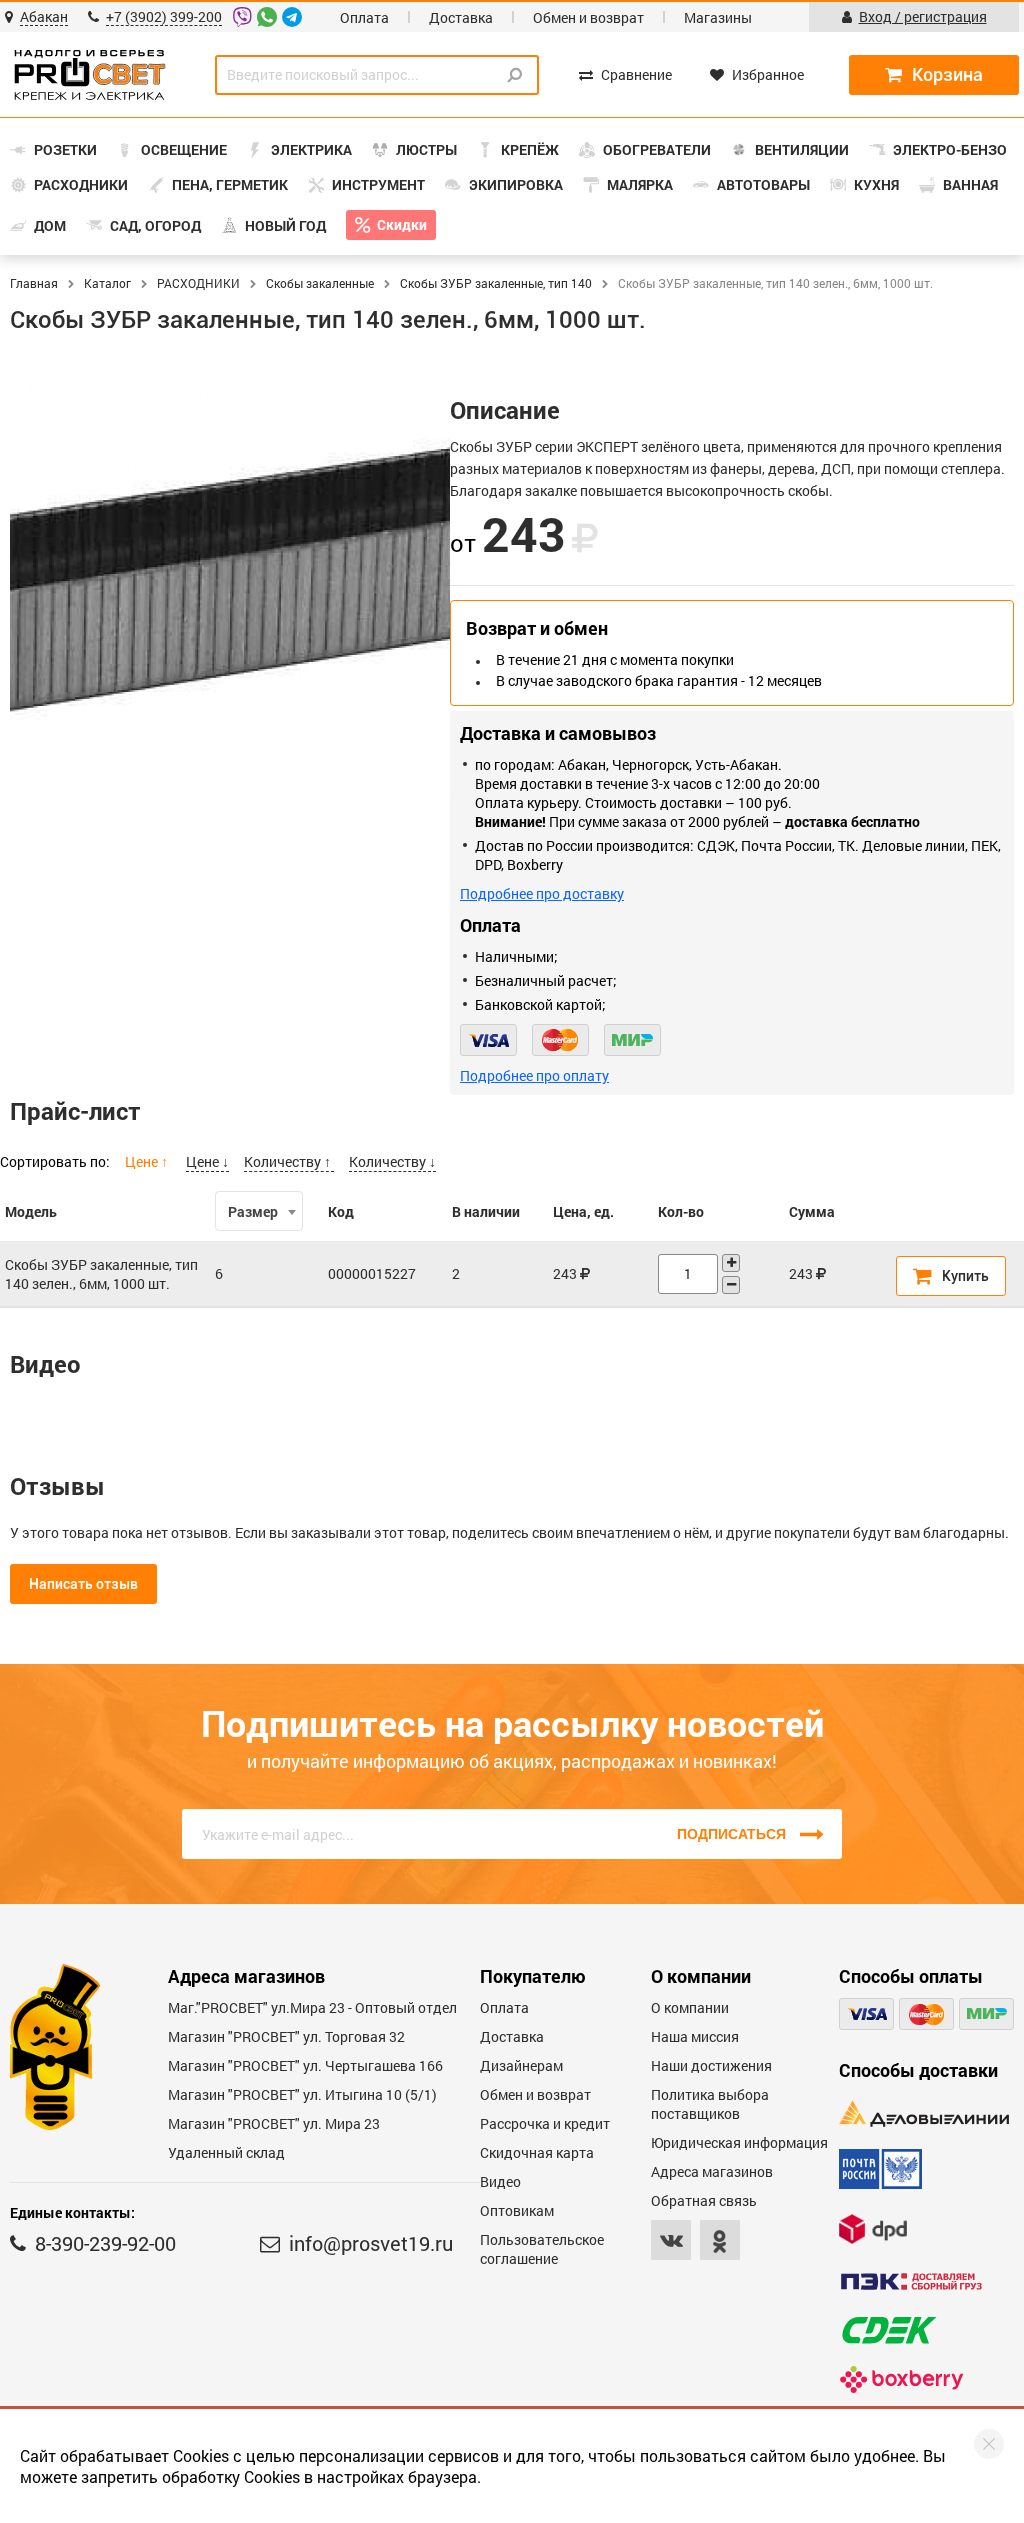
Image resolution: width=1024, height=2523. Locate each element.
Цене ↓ (207, 1161)
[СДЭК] (889, 2330)
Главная (34, 283)
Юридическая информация (739, 2142)
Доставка (461, 17)
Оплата (364, 17)
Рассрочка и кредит (545, 2123)
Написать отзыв (83, 1584)
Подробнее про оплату (534, 1075)
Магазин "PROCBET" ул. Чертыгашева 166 (305, 2065)
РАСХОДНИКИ (198, 283)
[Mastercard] (560, 1040)
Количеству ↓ (392, 1161)
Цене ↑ (148, 1161)
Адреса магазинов (712, 2171)
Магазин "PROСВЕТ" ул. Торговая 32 (286, 2036)
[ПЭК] (911, 2281)
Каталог (107, 283)
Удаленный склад (226, 2152)
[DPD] (873, 2228)
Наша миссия (695, 2036)
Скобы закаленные (320, 283)
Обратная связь (704, 2200)
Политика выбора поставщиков (710, 2104)
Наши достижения (711, 2065)
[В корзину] (951, 1276)
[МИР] (632, 1040)
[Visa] (488, 1040)
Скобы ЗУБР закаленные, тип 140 (496, 283)
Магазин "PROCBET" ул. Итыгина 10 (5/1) (302, 2094)
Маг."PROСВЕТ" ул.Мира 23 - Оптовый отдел (312, 2007)
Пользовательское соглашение (542, 2249)
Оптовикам (517, 2210)
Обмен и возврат (588, 17)
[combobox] (259, 1211)
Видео (500, 2181)
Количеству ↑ (289, 1161)
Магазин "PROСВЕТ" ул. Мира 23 (274, 2123)
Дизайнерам (521, 2065)
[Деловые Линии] (924, 2113)
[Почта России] (880, 2169)
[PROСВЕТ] (90, 75)
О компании (690, 2007)
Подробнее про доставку (542, 893)
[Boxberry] (901, 2379)
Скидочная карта (537, 2152)
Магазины (718, 17)
